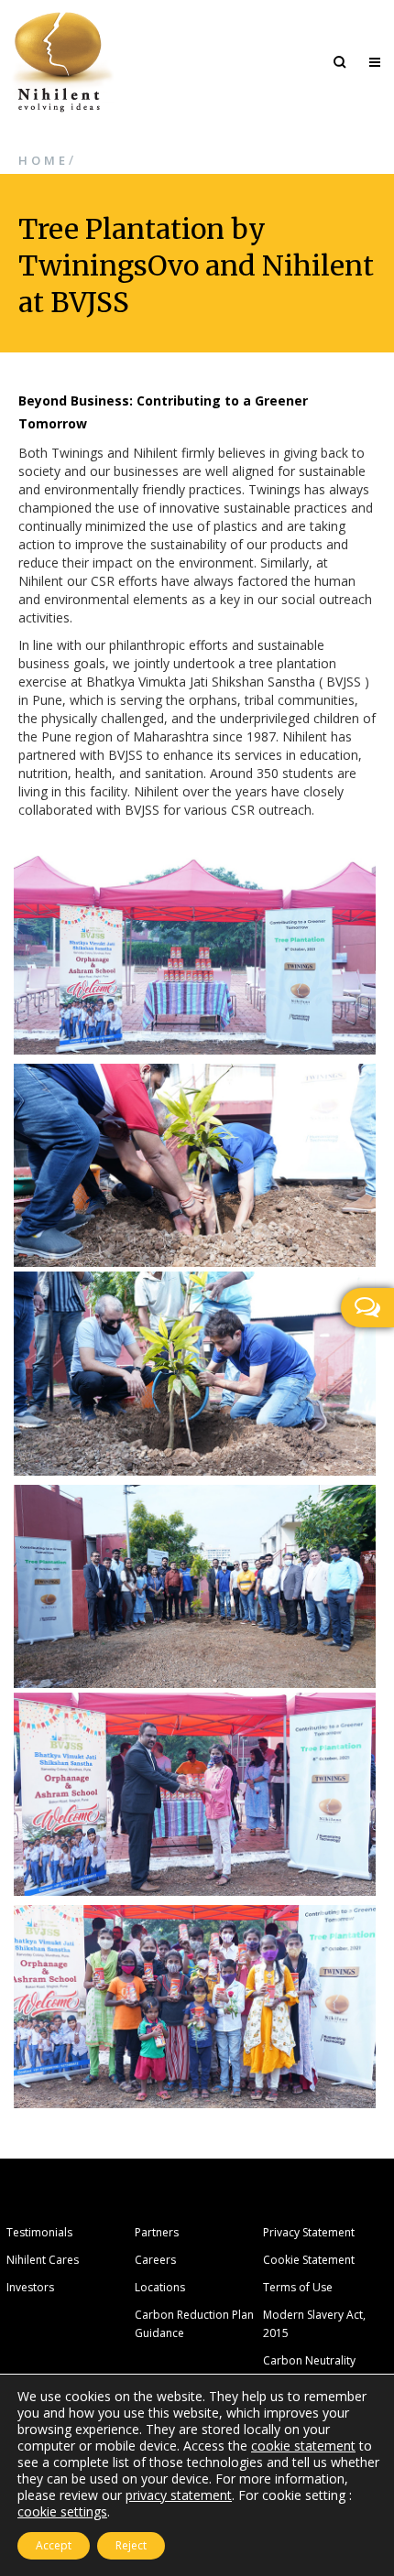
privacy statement (179, 2495)
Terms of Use (298, 2287)
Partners (157, 2232)
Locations (160, 2287)
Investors (30, 2287)
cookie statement (303, 2446)
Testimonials (39, 2232)
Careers (155, 2260)
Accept (54, 2545)
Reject (131, 2545)
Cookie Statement (309, 2260)
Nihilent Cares (43, 2260)
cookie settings (62, 2512)
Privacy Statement (309, 2232)
